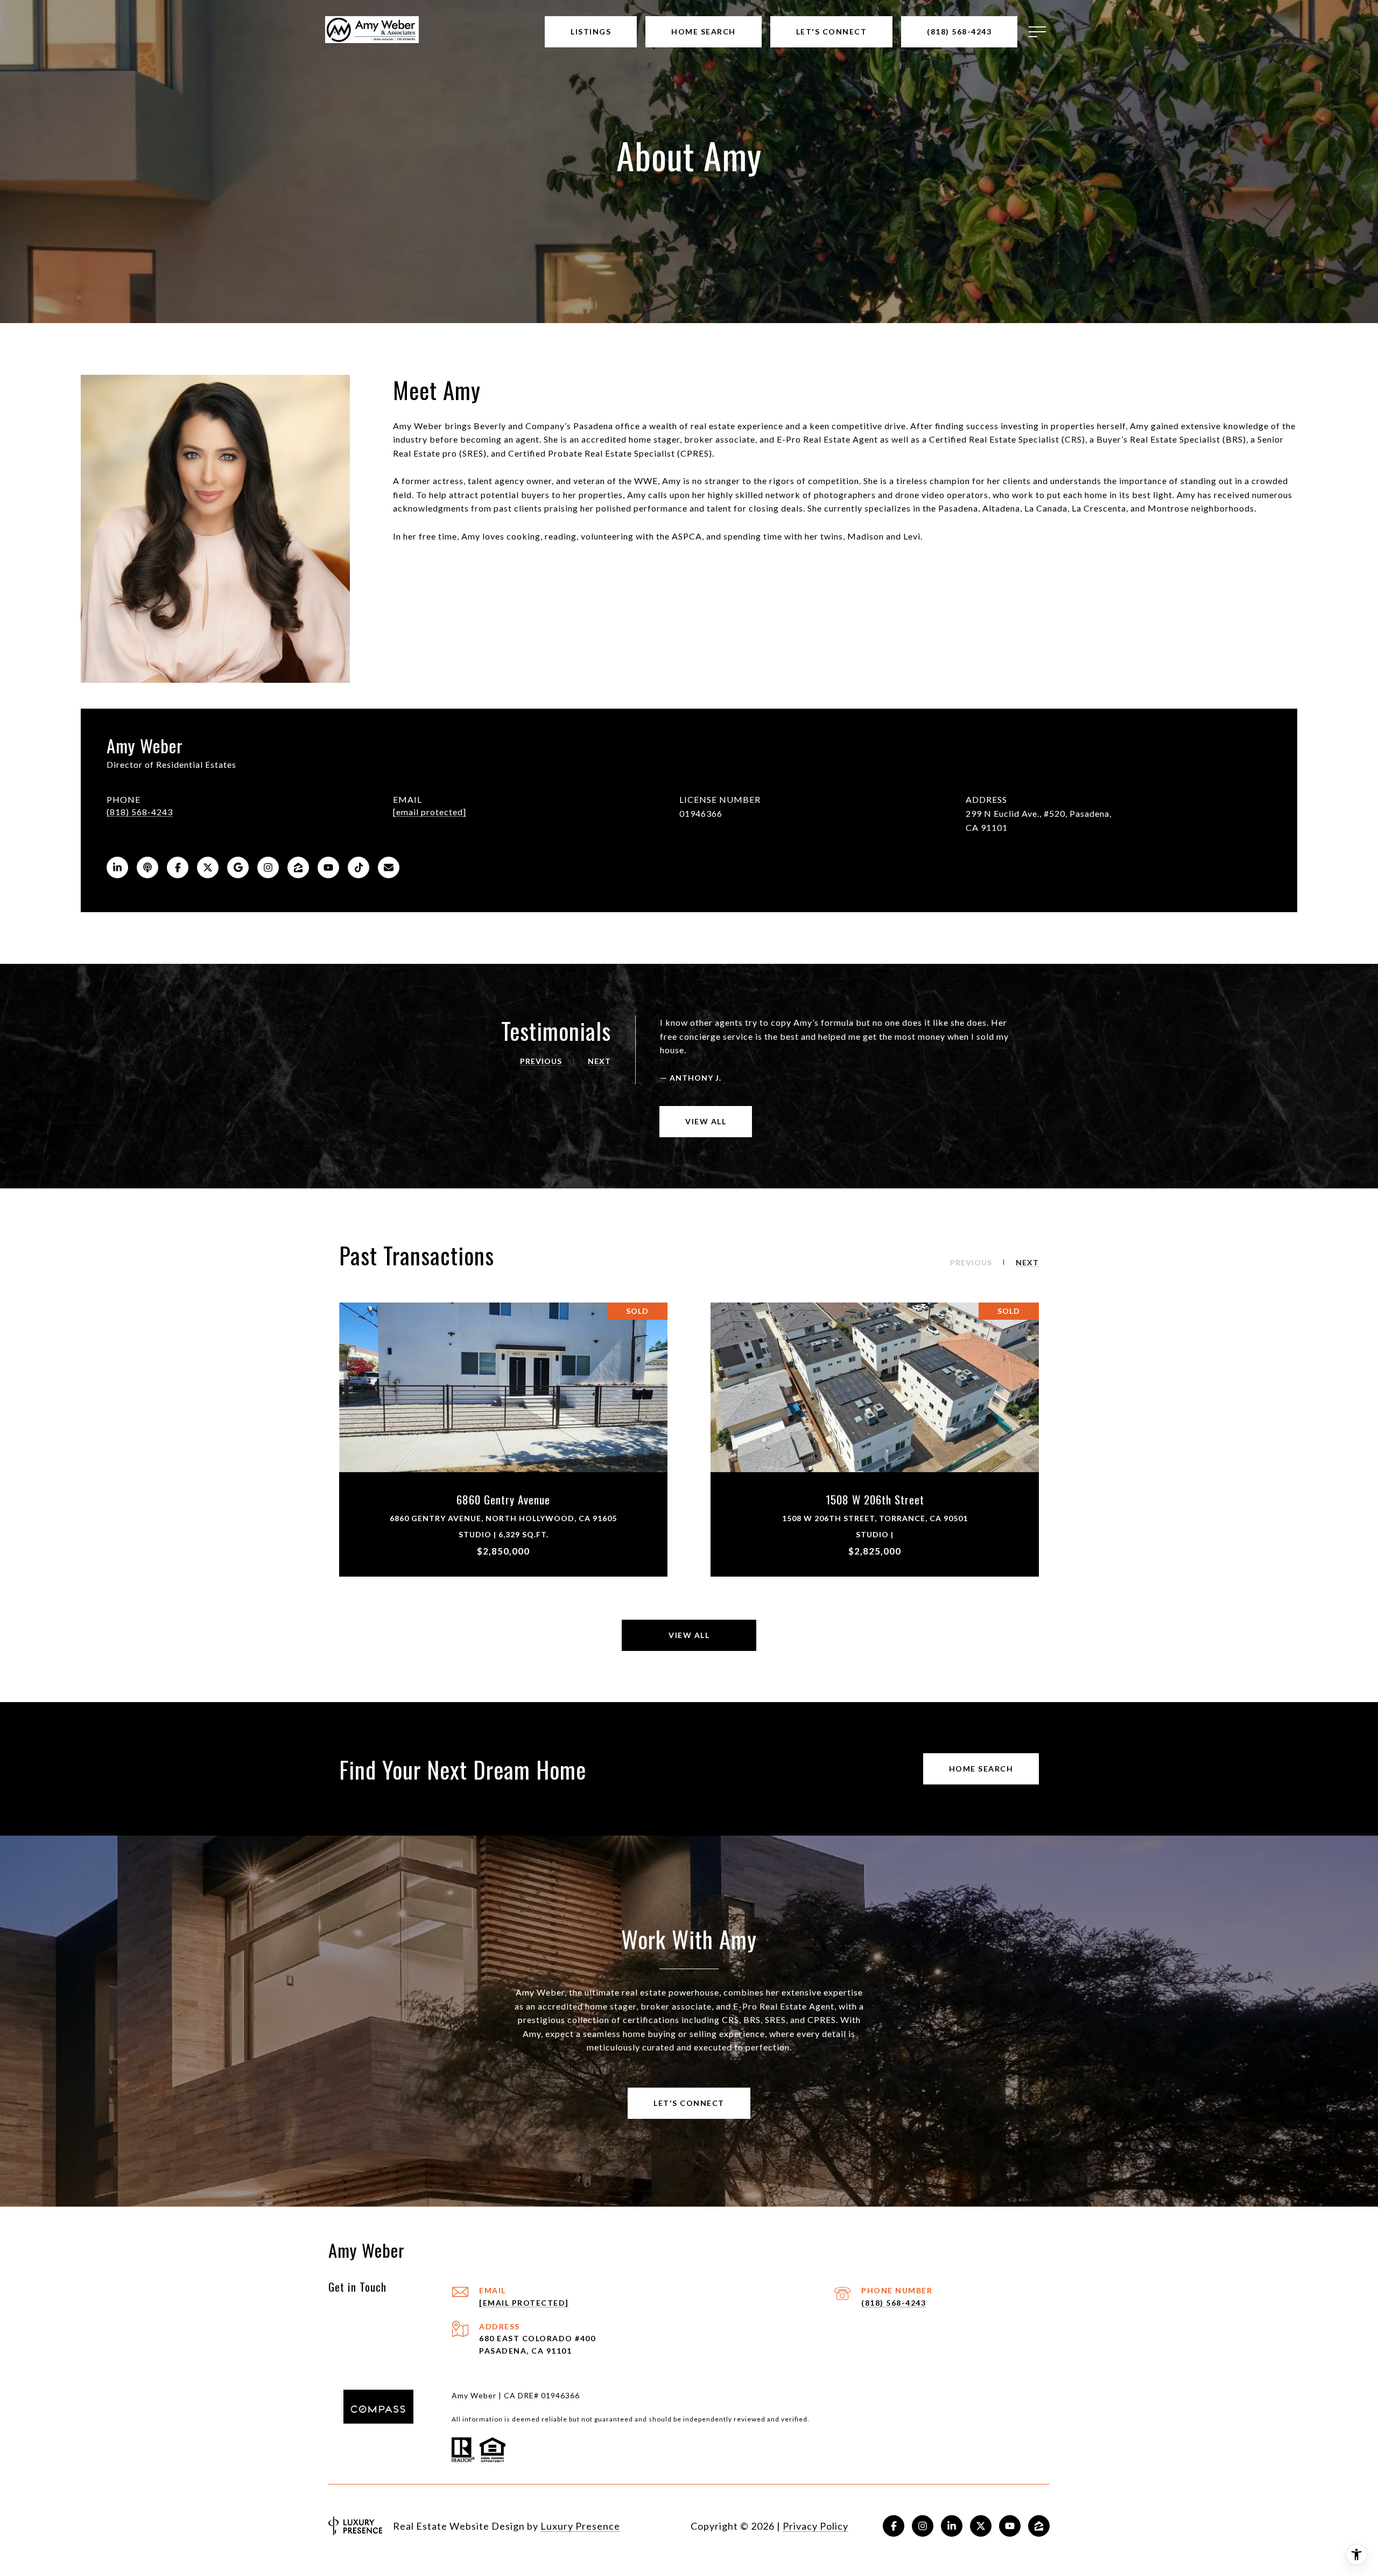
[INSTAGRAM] (268, 867)
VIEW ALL (706, 1121)
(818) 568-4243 (140, 812)
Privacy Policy (815, 2526)
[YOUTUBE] (328, 867)
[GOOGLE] (238, 867)
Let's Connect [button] (689, 2103)
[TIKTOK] (358, 867)
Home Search (981, 1769)
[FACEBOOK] (178, 867)
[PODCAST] (147, 867)
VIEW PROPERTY (504, 1439)
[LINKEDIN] (117, 867)
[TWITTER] (208, 867)
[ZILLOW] (298, 867)
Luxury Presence (580, 2526)
